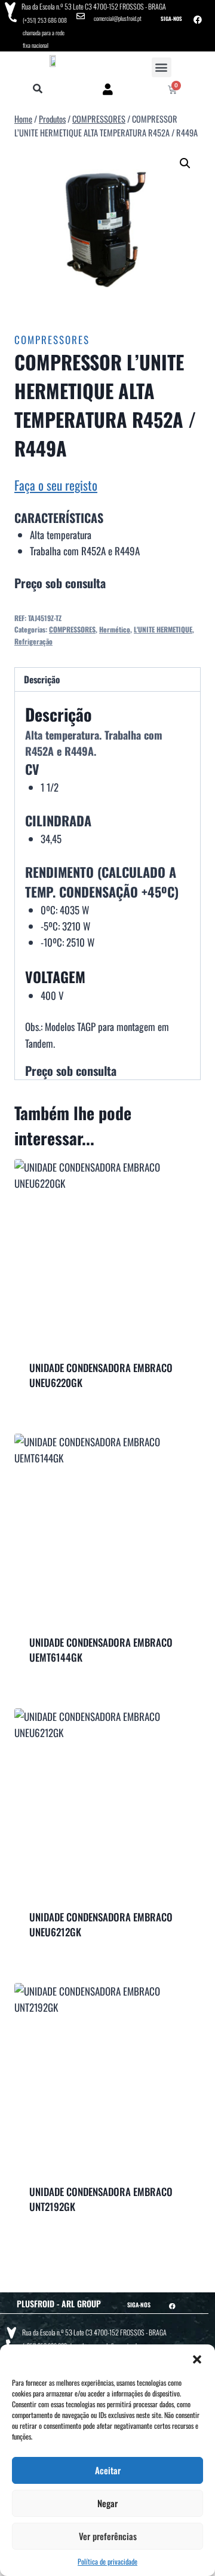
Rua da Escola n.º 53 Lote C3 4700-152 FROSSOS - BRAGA (94, 6)
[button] (197, 2359)
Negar (107, 2503)
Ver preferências (108, 2536)
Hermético (115, 629)
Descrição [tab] (42, 679)
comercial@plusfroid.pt (118, 18)
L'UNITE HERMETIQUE (163, 629)
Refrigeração (33, 641)
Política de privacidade (107, 2561)
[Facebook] (198, 20)
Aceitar (108, 2470)
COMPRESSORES (52, 340)
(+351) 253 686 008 (45, 20)
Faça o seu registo (56, 485)
